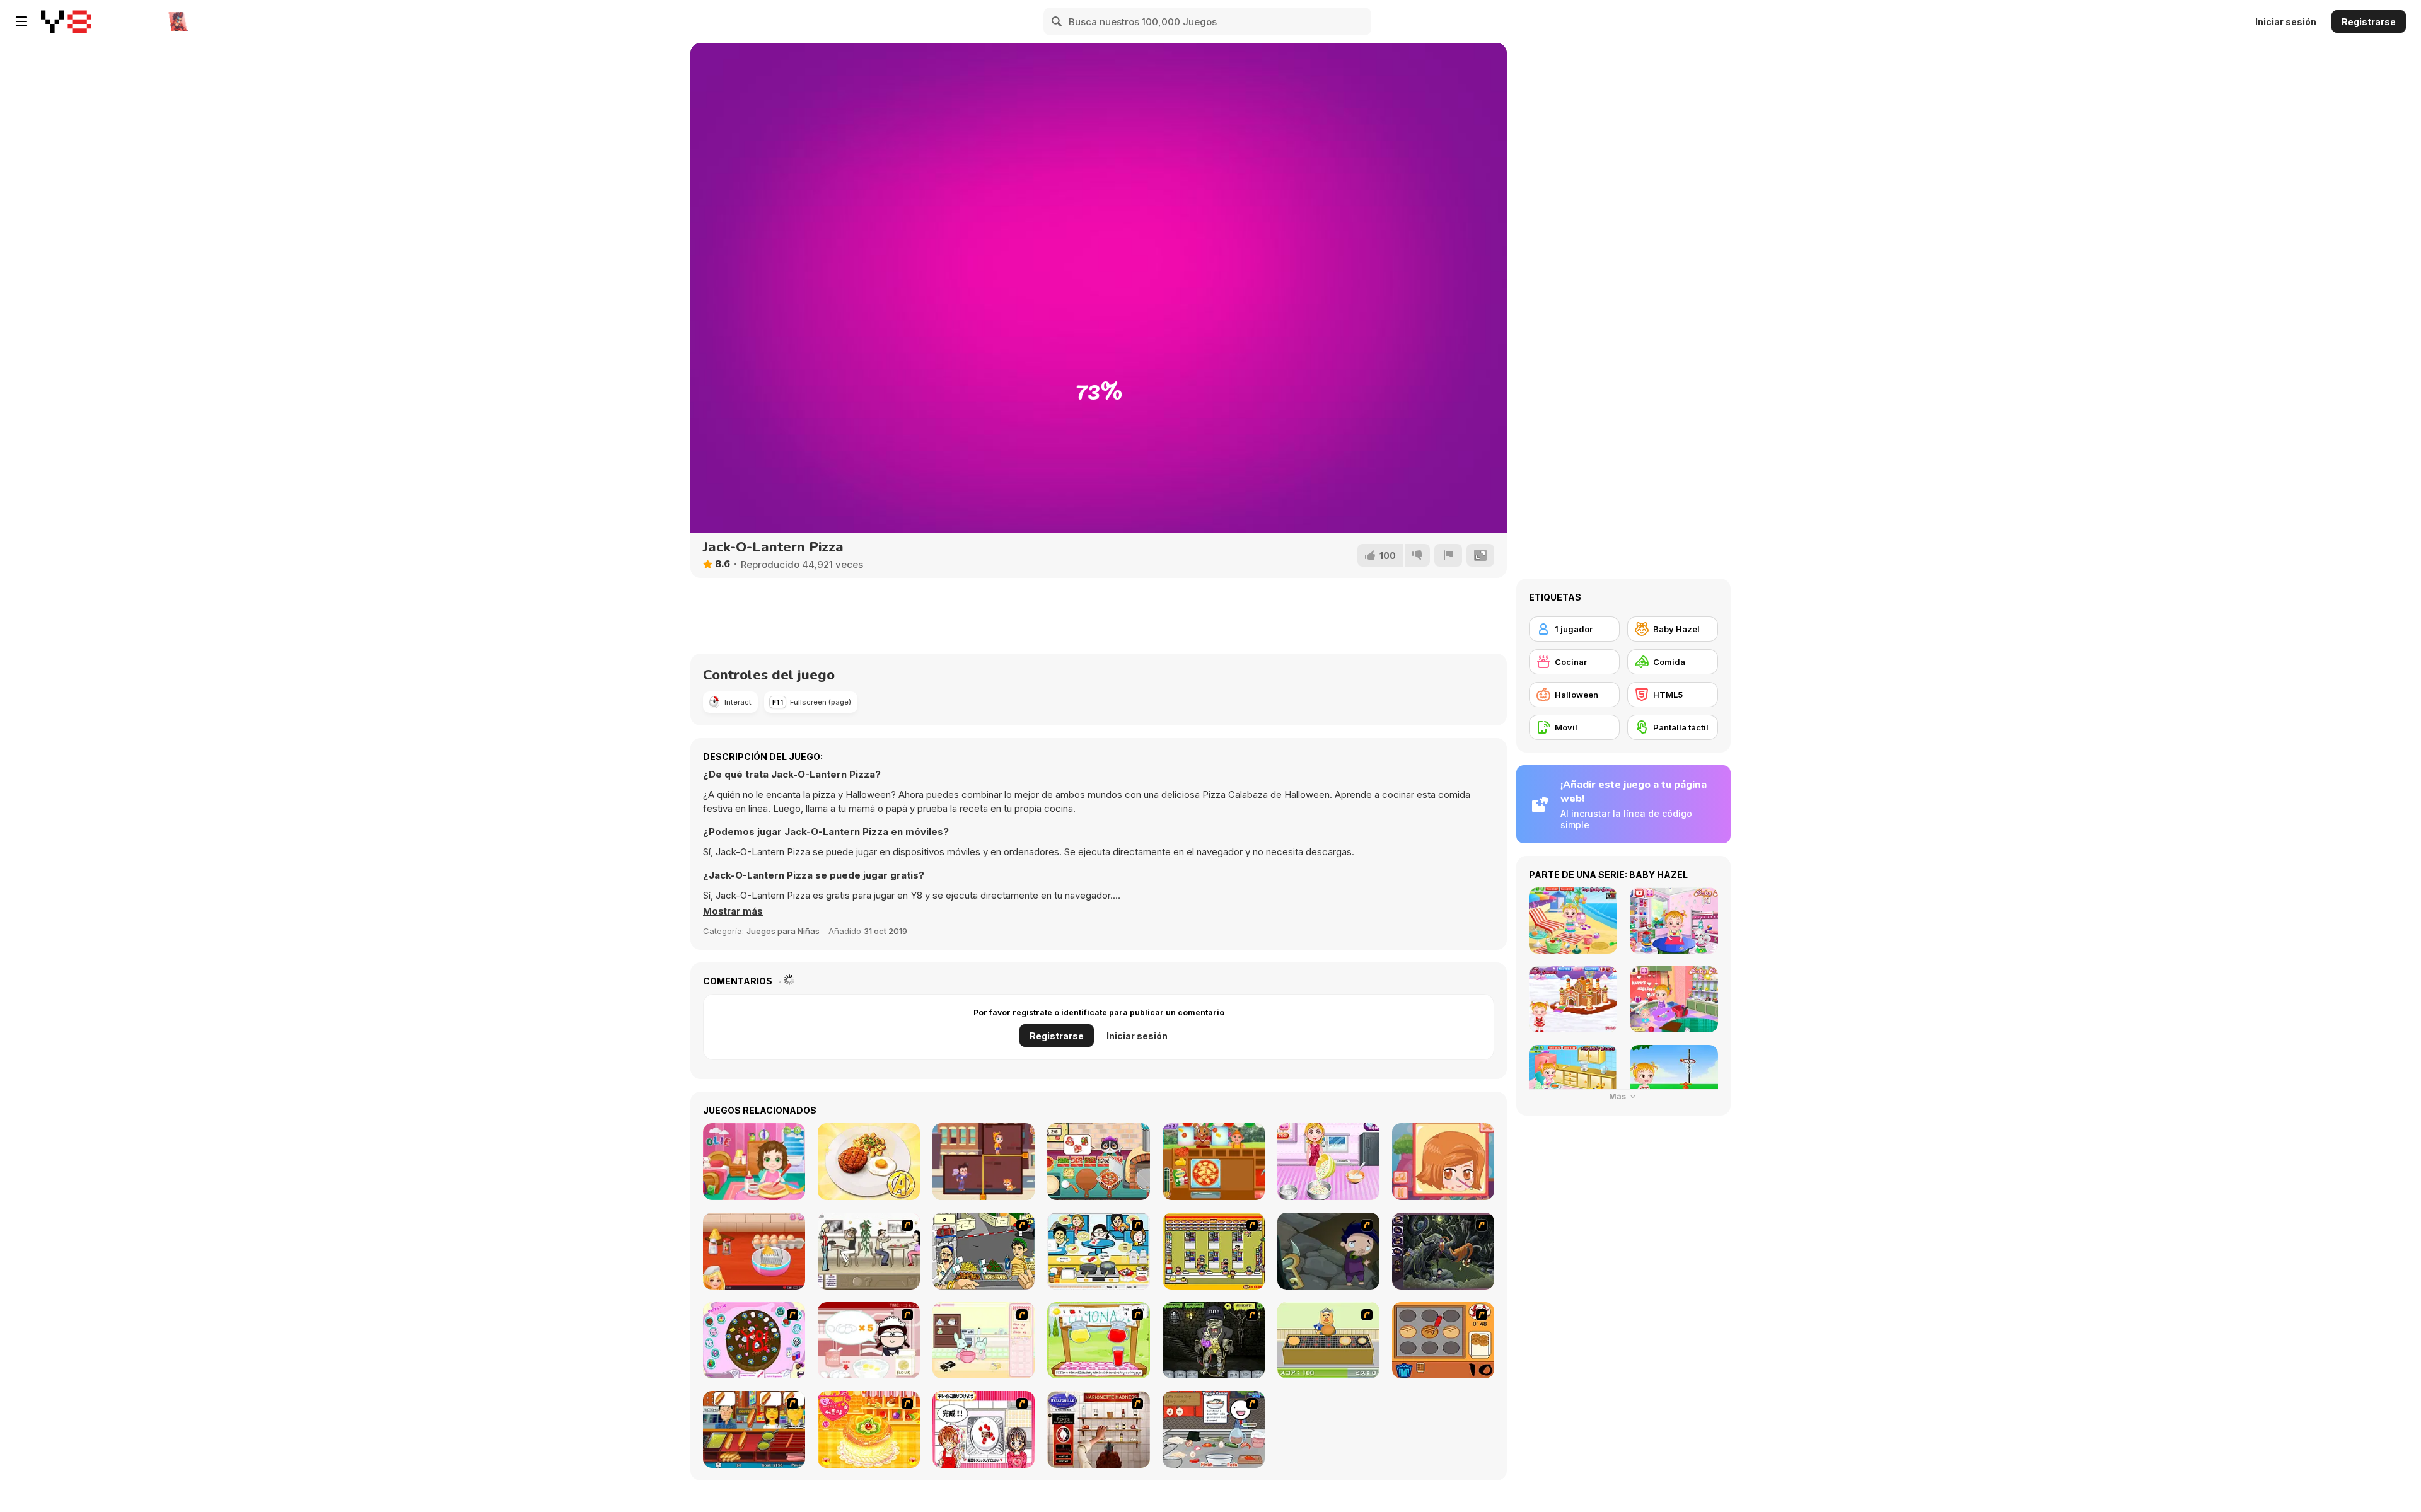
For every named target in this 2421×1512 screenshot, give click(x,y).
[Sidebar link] (21, 21)
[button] (733, 911)
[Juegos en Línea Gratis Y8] (66, 21)
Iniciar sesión (2286, 22)
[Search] (1057, 21)
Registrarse (2369, 22)
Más (1618, 1096)
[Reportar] (1448, 555)
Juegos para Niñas (783, 931)
